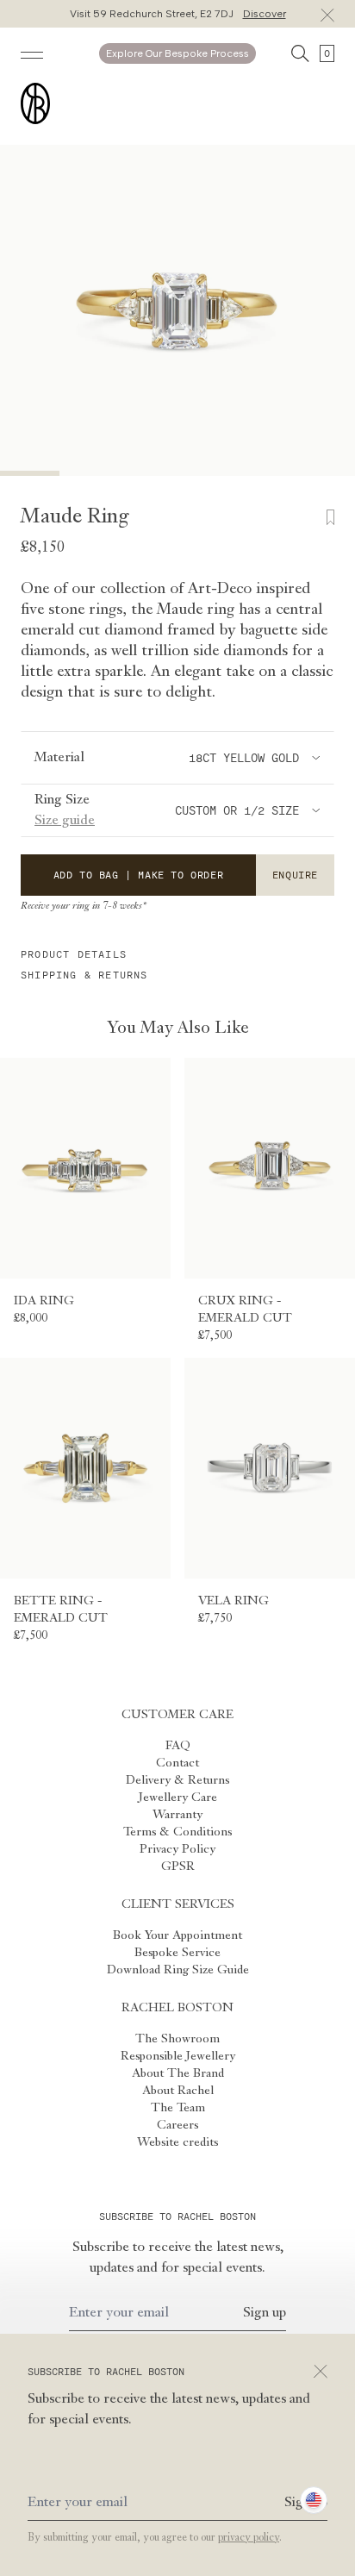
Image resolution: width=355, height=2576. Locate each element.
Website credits (177, 2142)
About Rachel (178, 2091)
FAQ (178, 1746)
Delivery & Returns (177, 1780)
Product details (74, 954)
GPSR (178, 1866)
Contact (177, 1763)
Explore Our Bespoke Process (177, 53)
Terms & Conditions (177, 1832)
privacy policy (249, 2538)
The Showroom (177, 2039)
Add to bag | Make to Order (139, 875)
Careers (177, 2125)
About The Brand (178, 2073)
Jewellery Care (178, 1798)
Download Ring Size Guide (178, 1970)
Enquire (295, 875)
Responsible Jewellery (178, 2056)
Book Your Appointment (177, 1935)
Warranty (177, 1815)
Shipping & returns (84, 975)
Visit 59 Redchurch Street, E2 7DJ (178, 14)
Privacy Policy (177, 1849)
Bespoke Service (177, 1953)
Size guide (65, 821)
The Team (178, 2108)
